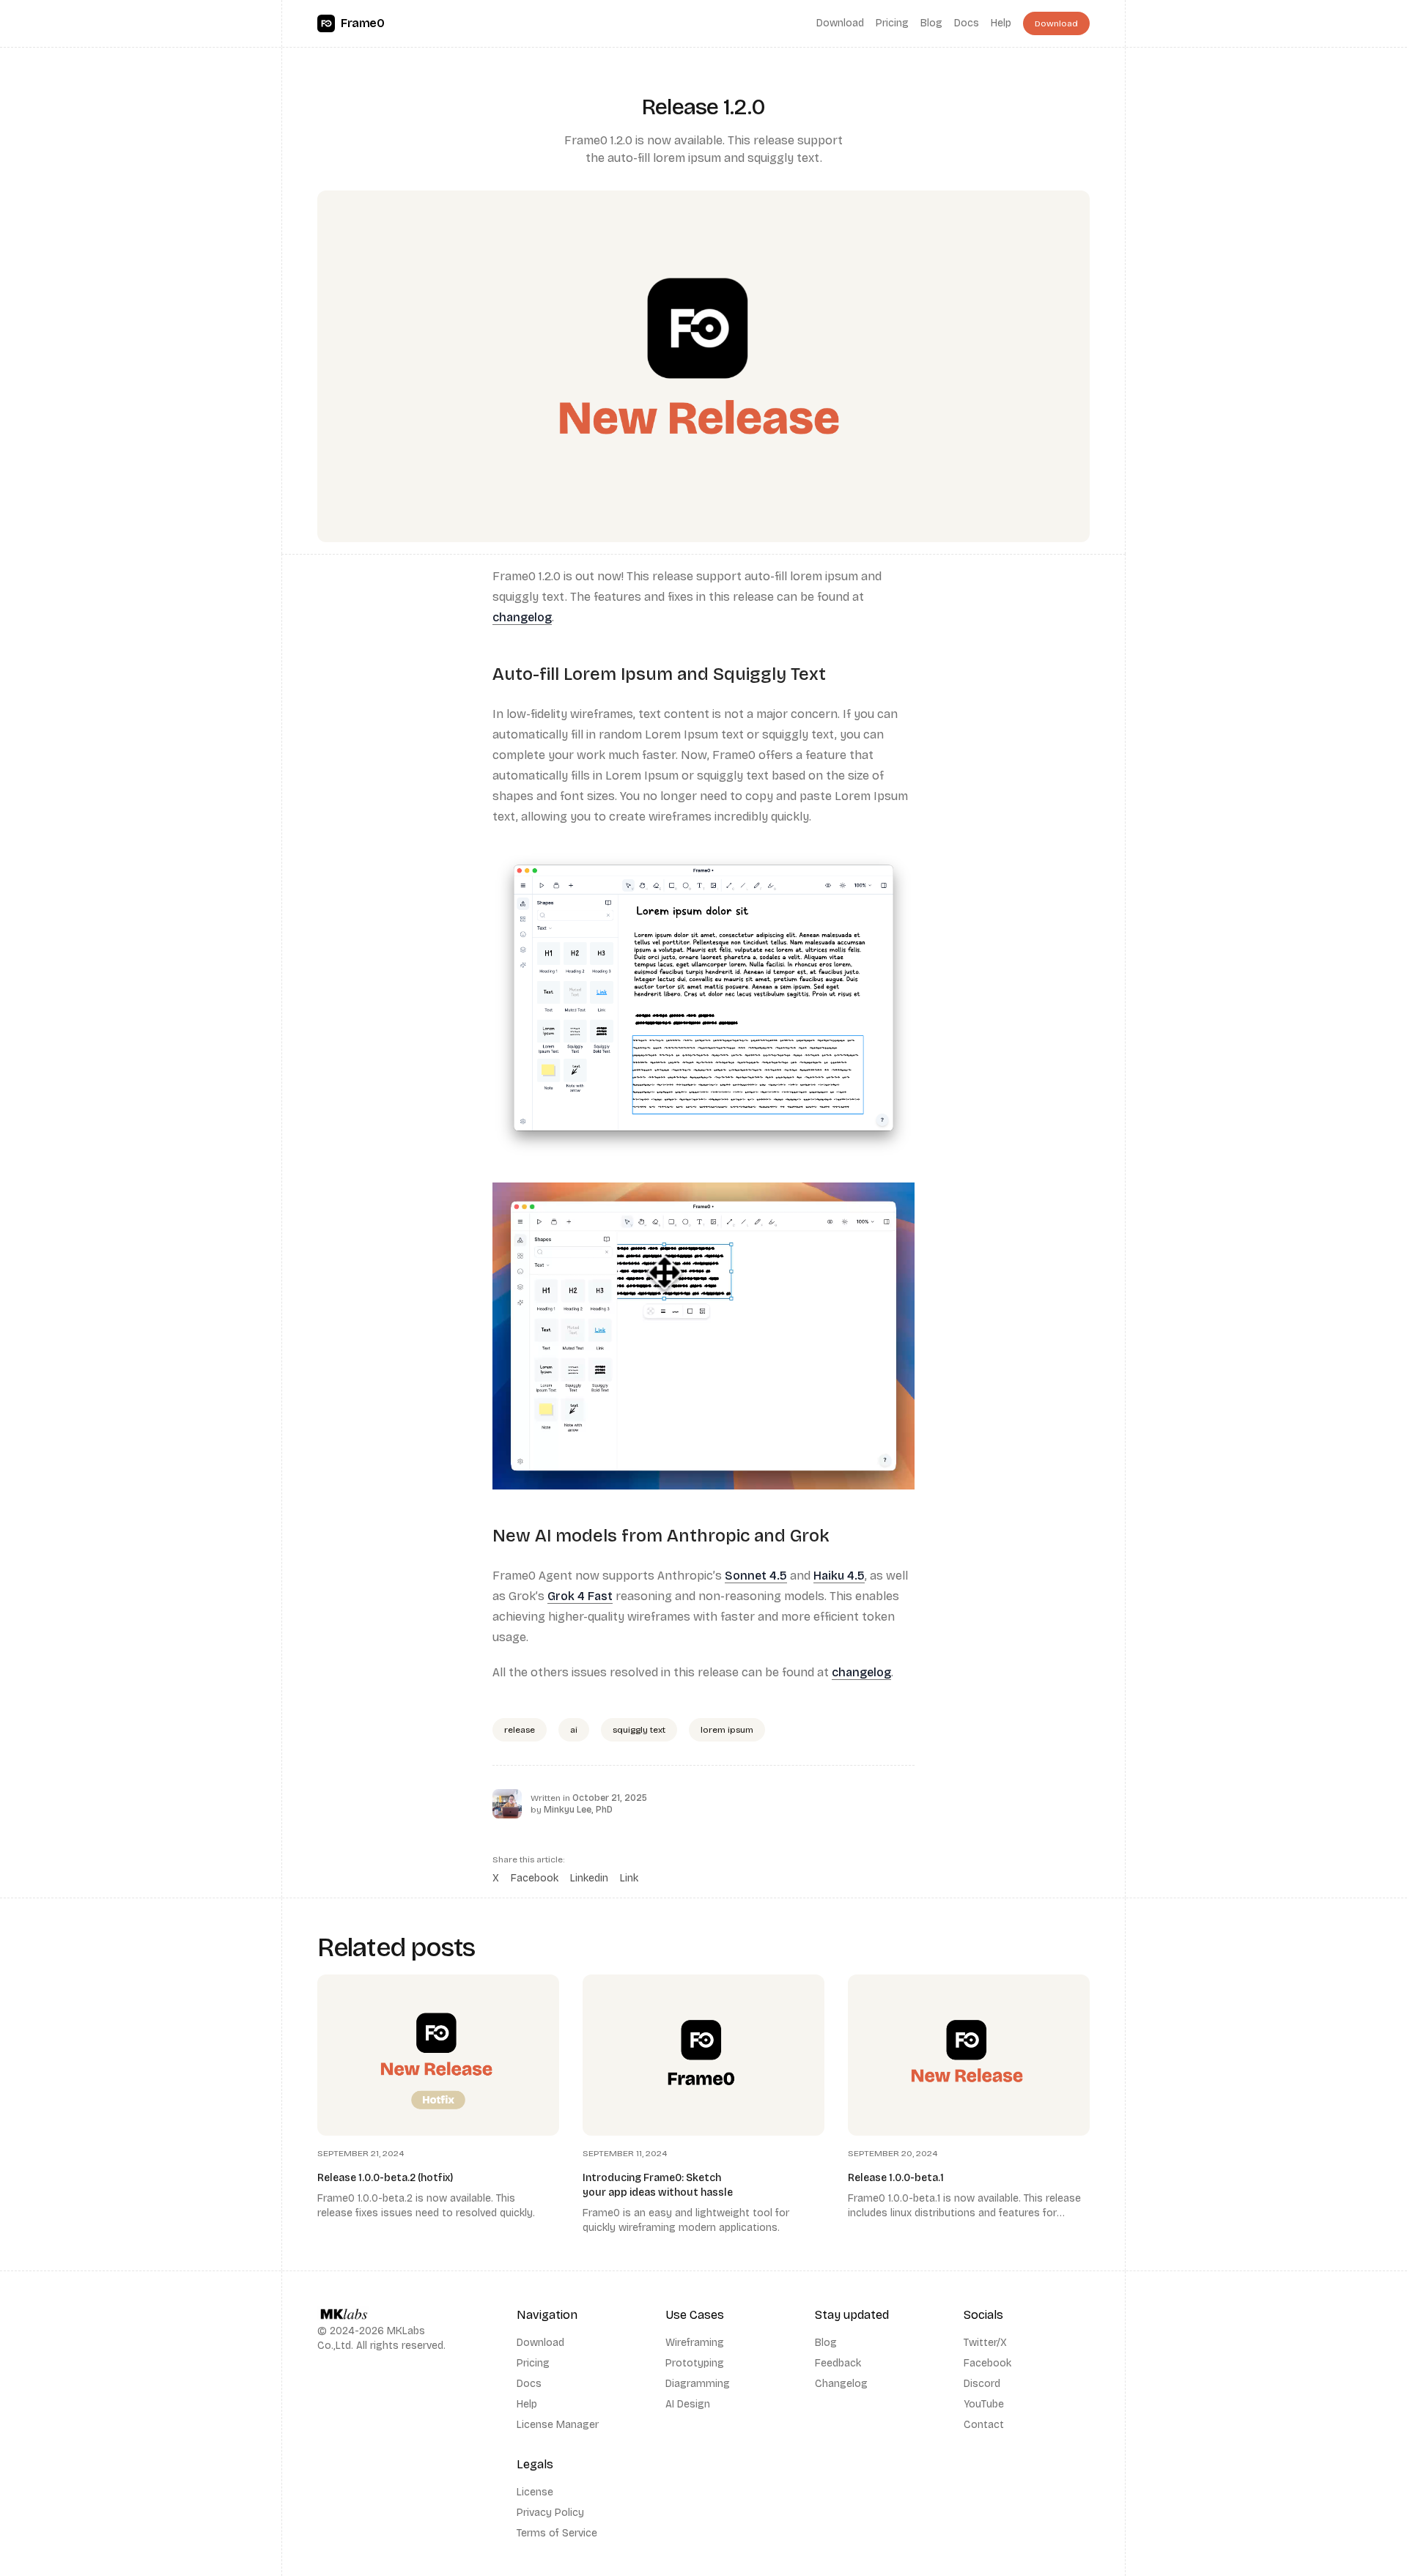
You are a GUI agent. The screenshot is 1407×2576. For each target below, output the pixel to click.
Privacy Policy (550, 2513)
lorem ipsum (727, 1730)
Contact (984, 2425)
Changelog (841, 2384)
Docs (967, 23)
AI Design (688, 2404)
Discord (982, 2384)
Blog (931, 23)
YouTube (984, 2404)
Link (629, 1878)
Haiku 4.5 (839, 1576)
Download (840, 23)
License (535, 2492)
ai (574, 1730)
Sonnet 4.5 (756, 1576)
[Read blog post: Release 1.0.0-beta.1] (969, 2105)
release (520, 1730)
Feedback (838, 2363)
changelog (522, 617)
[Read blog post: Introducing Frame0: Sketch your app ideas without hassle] (703, 2105)
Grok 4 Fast (580, 1596)
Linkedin (589, 1878)
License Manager (558, 2425)
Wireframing (695, 2343)
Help (1001, 23)
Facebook (535, 1878)
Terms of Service (557, 2533)
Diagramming (698, 2384)
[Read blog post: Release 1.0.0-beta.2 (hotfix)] (438, 2105)
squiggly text (639, 1730)
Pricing (892, 23)
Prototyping (695, 2363)
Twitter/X (985, 2343)
